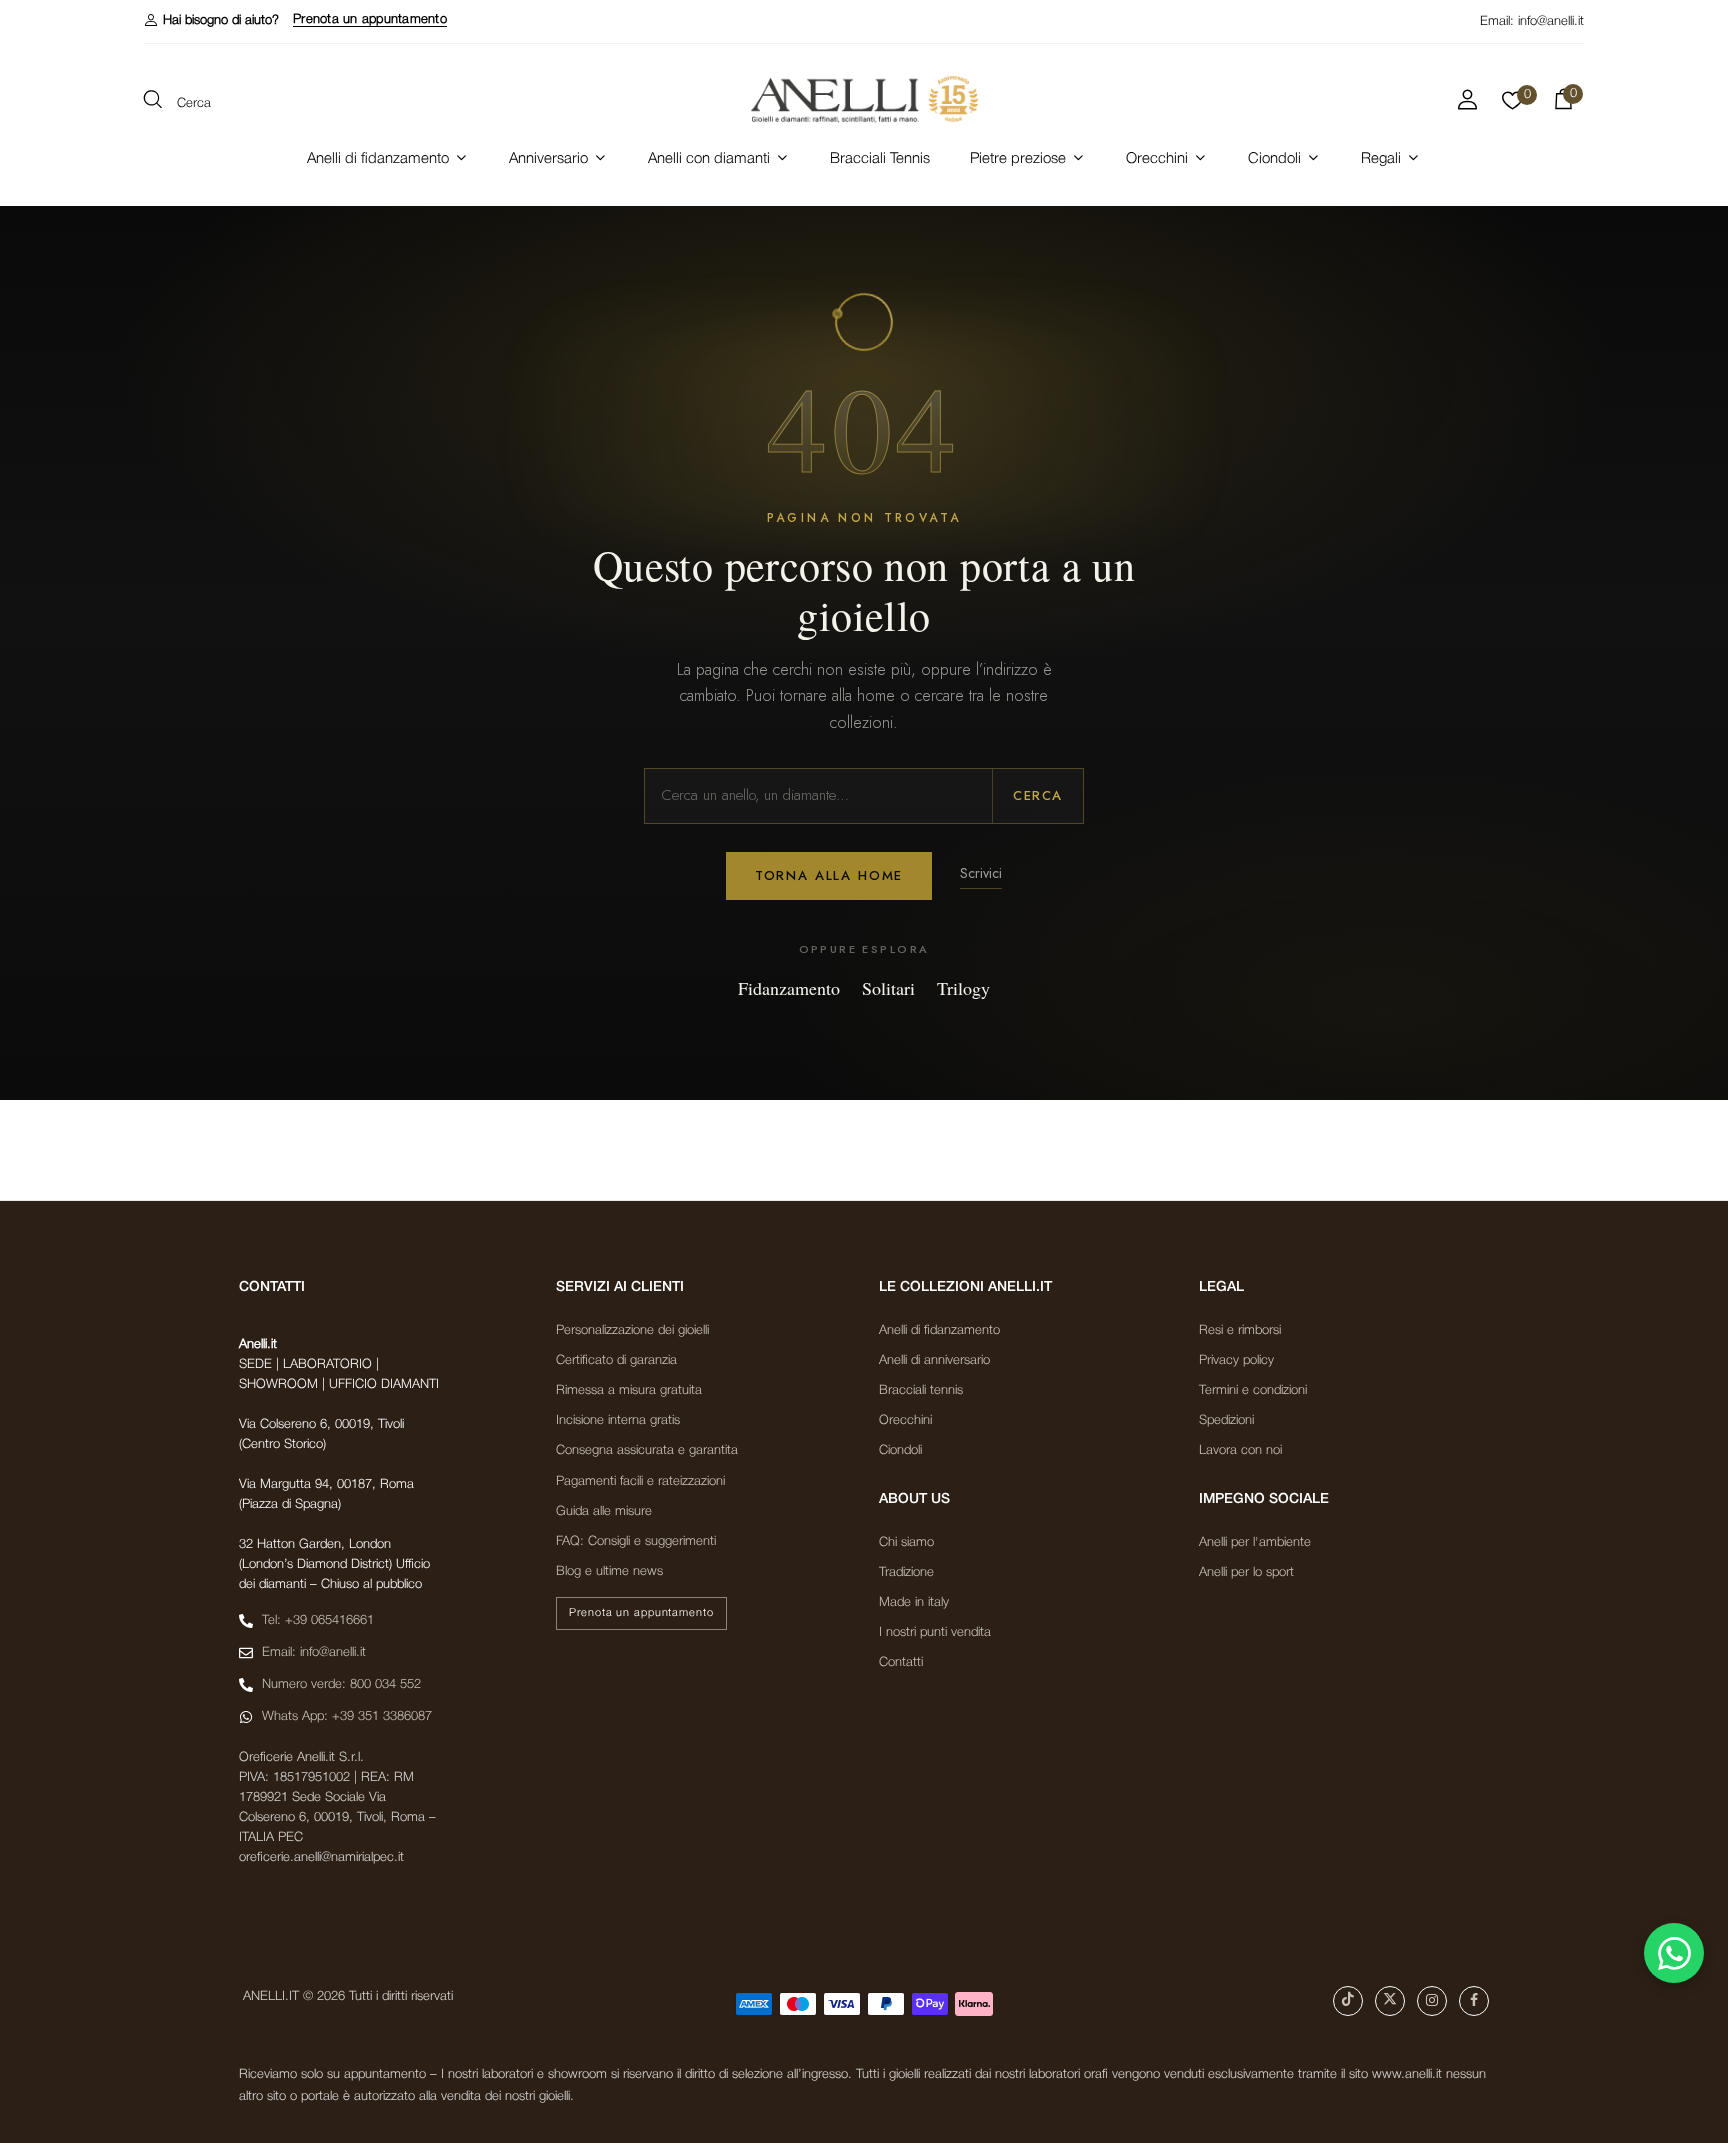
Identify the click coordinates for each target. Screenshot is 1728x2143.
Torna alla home (829, 875)
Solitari (888, 988)
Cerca (1038, 795)
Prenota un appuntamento (370, 19)
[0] (1512, 106)
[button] (211, 20)
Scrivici (981, 873)
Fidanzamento (789, 988)
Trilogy (963, 988)
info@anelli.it (1551, 21)
